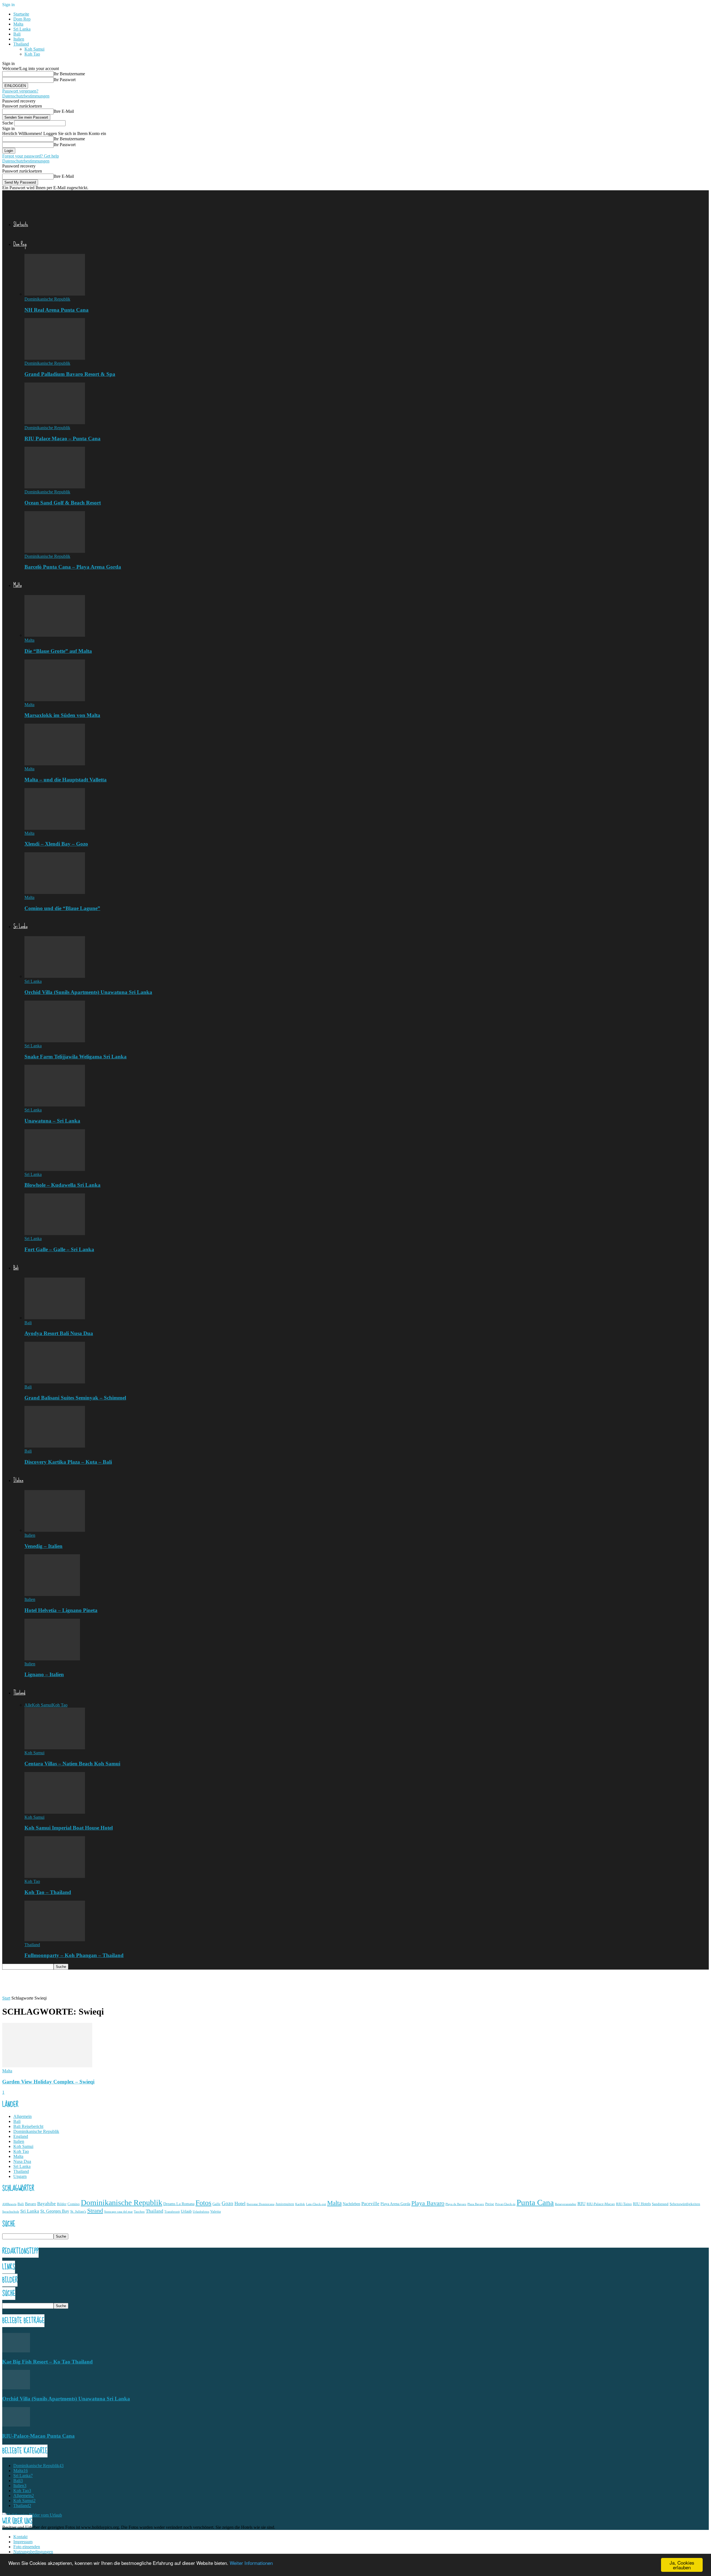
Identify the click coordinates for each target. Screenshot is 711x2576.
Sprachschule (11, 2212)
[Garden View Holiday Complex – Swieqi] (47, 2066)
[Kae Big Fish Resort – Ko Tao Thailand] (16, 2351)
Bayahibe (47, 2204)
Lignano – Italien (44, 1674)
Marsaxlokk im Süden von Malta (62, 715)
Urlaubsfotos (201, 2212)
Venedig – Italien (43, 1546)
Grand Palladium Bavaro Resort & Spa (70, 374)
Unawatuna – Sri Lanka (52, 1121)
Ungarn (20, 2176)
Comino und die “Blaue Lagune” (62, 908)
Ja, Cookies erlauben (682, 2565)
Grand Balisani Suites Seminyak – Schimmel (75, 1398)
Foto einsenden (27, 2547)
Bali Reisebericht (28, 2126)
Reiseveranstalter (566, 2204)
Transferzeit (172, 2212)
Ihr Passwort (65, 80)
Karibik (300, 2204)
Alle (28, 1705)
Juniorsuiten (285, 2204)
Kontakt (20, 2537)
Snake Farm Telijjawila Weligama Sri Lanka (76, 1057)
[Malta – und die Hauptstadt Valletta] (55, 764)
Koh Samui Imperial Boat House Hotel (69, 1828)
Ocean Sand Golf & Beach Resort (63, 503)
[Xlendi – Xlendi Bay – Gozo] (55, 828)
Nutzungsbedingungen (33, 2552)
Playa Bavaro (428, 2203)
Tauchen (139, 2212)
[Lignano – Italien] (52, 1659)
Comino (74, 2204)
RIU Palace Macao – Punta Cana (62, 439)
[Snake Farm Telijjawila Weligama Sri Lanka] (55, 1041)
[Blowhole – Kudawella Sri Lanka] (55, 1169)
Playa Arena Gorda (395, 2204)
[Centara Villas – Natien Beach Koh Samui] (55, 1748)
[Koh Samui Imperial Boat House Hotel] (55, 1812)
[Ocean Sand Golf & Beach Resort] (55, 487)
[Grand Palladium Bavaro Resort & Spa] (55, 358)
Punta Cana (535, 2202)
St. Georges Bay (55, 2211)
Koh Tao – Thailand (48, 1892)
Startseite (21, 14)
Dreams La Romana (179, 2204)
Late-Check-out (316, 2204)
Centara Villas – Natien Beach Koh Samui (72, 1764)
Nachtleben (351, 2204)
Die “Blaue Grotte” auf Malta (58, 651)
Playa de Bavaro (456, 2204)
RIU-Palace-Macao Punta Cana (38, 2436)
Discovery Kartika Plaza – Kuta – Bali (68, 1462)
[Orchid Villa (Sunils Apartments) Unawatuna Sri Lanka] (55, 976)
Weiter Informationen (251, 2563)
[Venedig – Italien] (55, 1530)
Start (6, 1998)
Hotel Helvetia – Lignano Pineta (61, 1610)
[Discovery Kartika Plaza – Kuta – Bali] (55, 1446)
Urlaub (186, 2211)
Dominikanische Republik (47, 299)
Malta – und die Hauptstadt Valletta (66, 780)
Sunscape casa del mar (118, 2212)
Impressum (23, 2542)
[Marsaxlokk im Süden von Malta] (55, 700)
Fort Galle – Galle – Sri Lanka (59, 1249)
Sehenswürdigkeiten (685, 2204)
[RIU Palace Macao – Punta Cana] (55, 423)
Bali (17, 34)
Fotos (203, 2203)
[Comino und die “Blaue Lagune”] (55, 892)
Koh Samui (34, 49)
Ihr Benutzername (69, 74)
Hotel (240, 2203)
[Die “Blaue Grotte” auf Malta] (55, 635)
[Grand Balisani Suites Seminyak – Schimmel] (55, 1382)
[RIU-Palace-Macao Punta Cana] (16, 2425)
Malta (18, 24)
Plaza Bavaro (476, 2204)
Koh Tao (32, 54)
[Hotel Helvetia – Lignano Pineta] (52, 1594)
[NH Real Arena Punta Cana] (55, 294)
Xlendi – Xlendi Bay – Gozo (56, 844)
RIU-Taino (624, 2204)
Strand (95, 2211)
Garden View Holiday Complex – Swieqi (48, 2082)
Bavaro (31, 2204)
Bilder (62, 2204)
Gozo (227, 2203)
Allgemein (22, 2116)
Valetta (216, 2212)
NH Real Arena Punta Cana (57, 310)
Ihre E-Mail (64, 111)
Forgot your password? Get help (31, 156)
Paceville (370, 2204)
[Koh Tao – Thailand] (55, 1876)
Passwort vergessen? (20, 91)
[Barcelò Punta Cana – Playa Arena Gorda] (55, 551)
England (21, 2136)
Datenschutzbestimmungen (26, 96)
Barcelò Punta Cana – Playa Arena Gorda (73, 567)
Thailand (21, 44)
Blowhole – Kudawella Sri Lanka (62, 1185)
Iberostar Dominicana (261, 2204)
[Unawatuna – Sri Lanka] (55, 1105)
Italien (19, 39)
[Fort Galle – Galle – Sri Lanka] (55, 1234)
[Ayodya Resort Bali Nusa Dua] (55, 1318)
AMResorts (9, 2204)
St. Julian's (78, 2212)
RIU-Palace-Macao (601, 2204)
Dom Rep (22, 19)
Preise (490, 2204)
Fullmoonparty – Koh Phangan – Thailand (74, 1955)
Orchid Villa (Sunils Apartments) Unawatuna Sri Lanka (88, 992)
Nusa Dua (22, 2161)
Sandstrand (660, 2204)
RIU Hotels (642, 2204)
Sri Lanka (22, 29)
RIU (581, 2204)
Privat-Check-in (505, 2204)
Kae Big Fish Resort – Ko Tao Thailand (47, 2362)
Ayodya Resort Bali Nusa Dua (59, 1333)
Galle (216, 2204)
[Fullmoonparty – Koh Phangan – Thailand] (55, 1940)
